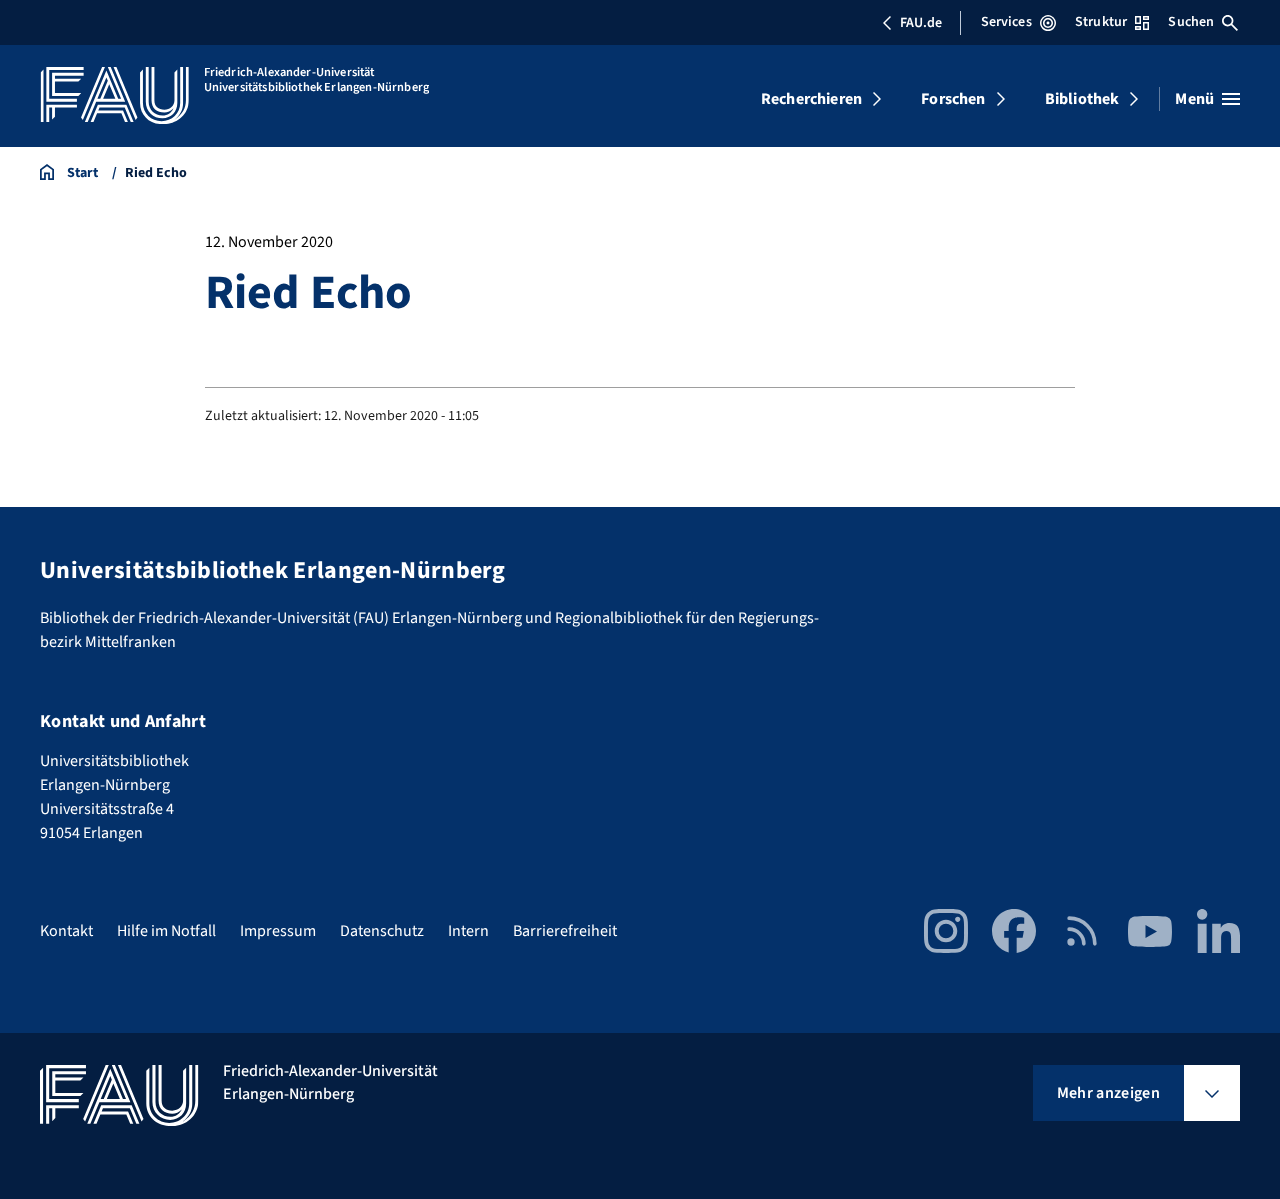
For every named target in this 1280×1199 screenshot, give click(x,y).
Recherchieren (811, 99)
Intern (468, 931)
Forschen (953, 99)
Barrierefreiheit (565, 931)
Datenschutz (382, 931)
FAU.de (921, 23)
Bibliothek (1082, 99)
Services (1006, 22)
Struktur (1101, 22)
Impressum (278, 931)
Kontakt (66, 931)
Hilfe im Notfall (166, 931)
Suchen (1191, 22)
